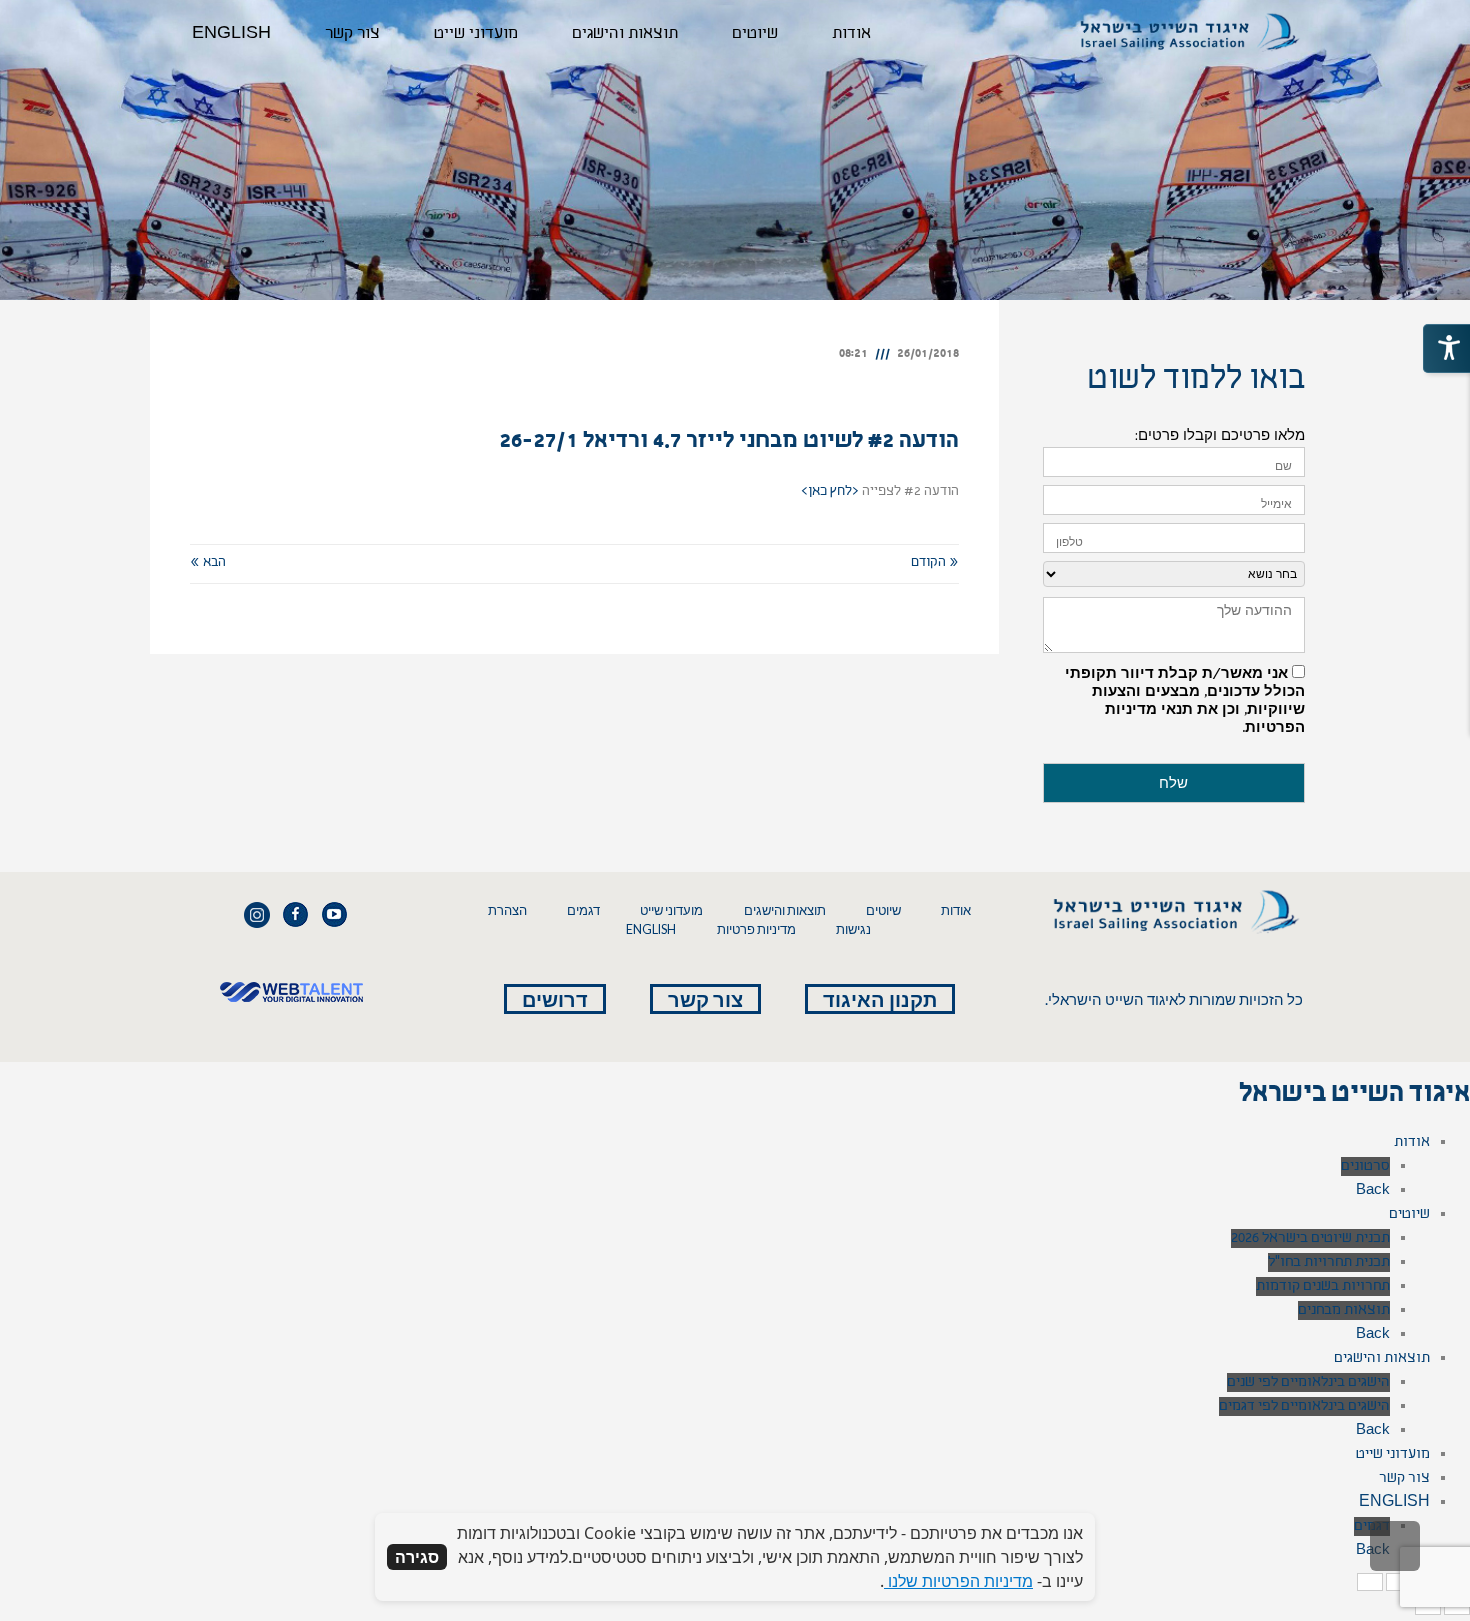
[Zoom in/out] (1370, 1582)
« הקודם (935, 563)
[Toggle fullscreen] (1399, 1582)
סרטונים (1365, 1166)
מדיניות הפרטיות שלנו (958, 1581)
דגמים (583, 910)
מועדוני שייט (671, 910)
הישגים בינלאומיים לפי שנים (1308, 1382)
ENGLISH (651, 929)
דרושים (555, 999)
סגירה (417, 1557)
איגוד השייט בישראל (1354, 1096)
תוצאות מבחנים (1344, 1310)
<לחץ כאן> (830, 492)
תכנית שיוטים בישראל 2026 (1310, 1238)
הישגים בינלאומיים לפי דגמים (1304, 1406)
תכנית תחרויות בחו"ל (1329, 1262)
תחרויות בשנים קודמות (1323, 1286)
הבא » (208, 563)
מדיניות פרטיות (756, 929)
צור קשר (705, 999)
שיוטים (883, 910)
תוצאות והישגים (785, 910)
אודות (956, 910)
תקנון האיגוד (880, 999)
